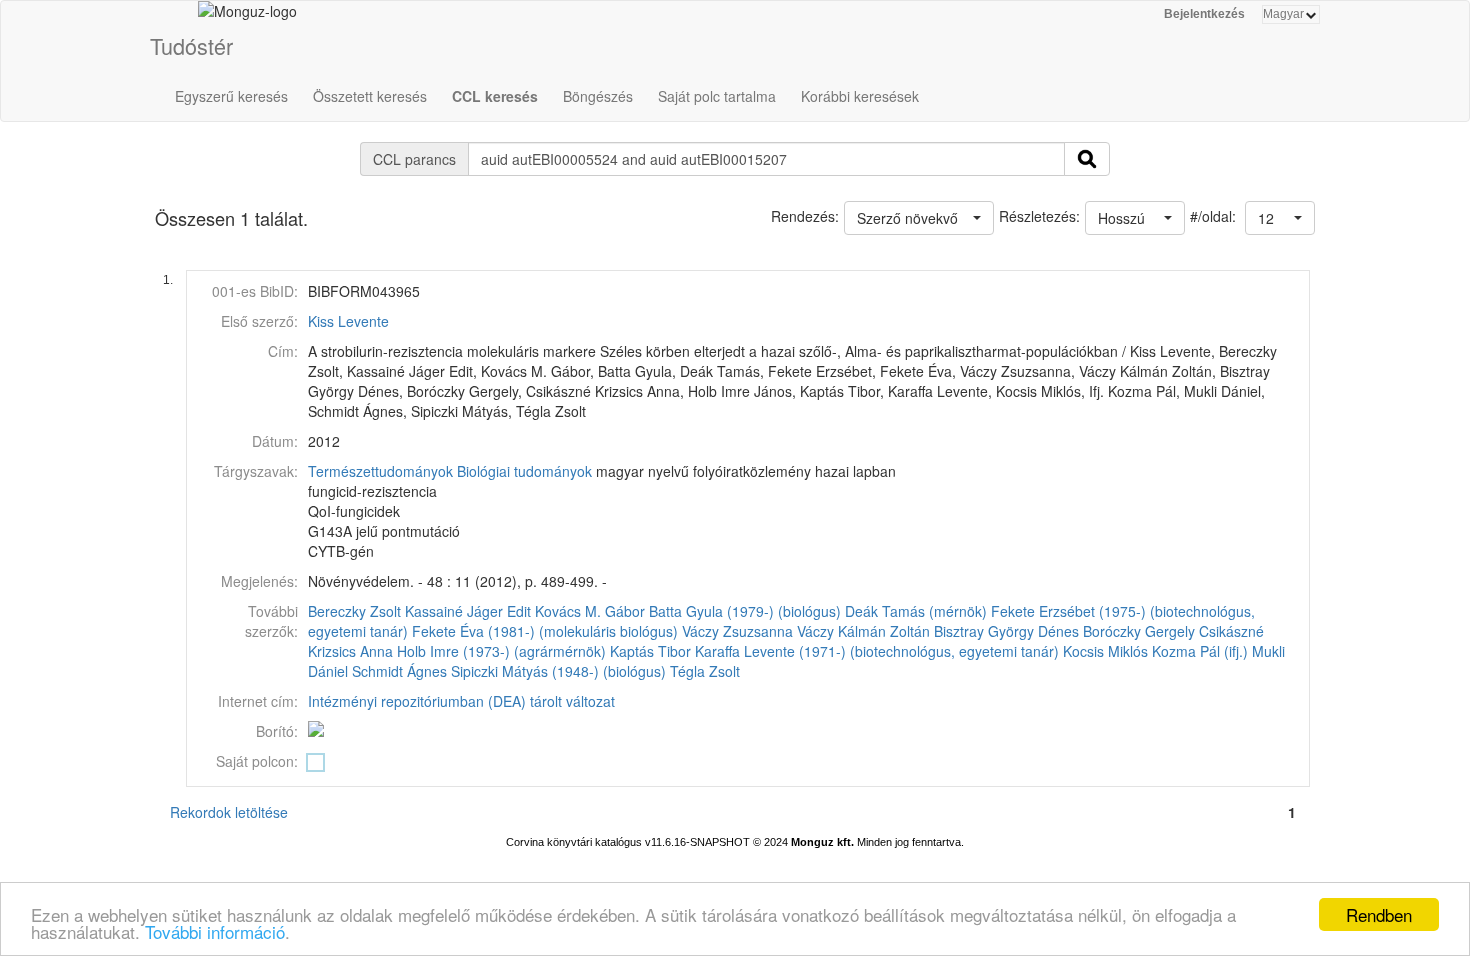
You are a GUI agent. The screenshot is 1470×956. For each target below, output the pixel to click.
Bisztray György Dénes (1006, 631)
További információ (215, 931)
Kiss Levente (348, 321)
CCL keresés (495, 96)
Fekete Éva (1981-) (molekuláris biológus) (545, 631)
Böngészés (598, 96)
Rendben (1379, 914)
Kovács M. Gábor (590, 611)
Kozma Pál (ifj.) (1200, 651)
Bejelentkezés (1204, 14)
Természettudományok (380, 471)
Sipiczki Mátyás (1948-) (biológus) (558, 671)
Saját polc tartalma (717, 96)
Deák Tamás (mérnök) (916, 611)
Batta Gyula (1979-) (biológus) (745, 611)
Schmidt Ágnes (399, 671)
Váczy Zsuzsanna (737, 631)
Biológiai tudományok (524, 471)
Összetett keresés (370, 96)
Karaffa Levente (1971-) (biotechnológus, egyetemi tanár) (877, 651)
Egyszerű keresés (231, 96)
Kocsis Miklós (1105, 651)
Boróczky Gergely (1139, 631)
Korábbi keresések (860, 96)
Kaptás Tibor (650, 651)
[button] (1280, 218)
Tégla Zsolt (705, 671)
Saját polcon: (257, 761)
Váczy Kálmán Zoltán (863, 631)
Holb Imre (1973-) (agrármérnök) (501, 651)
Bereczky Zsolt (354, 611)
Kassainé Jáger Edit (468, 611)
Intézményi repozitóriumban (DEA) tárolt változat (461, 701)
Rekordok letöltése (229, 812)
